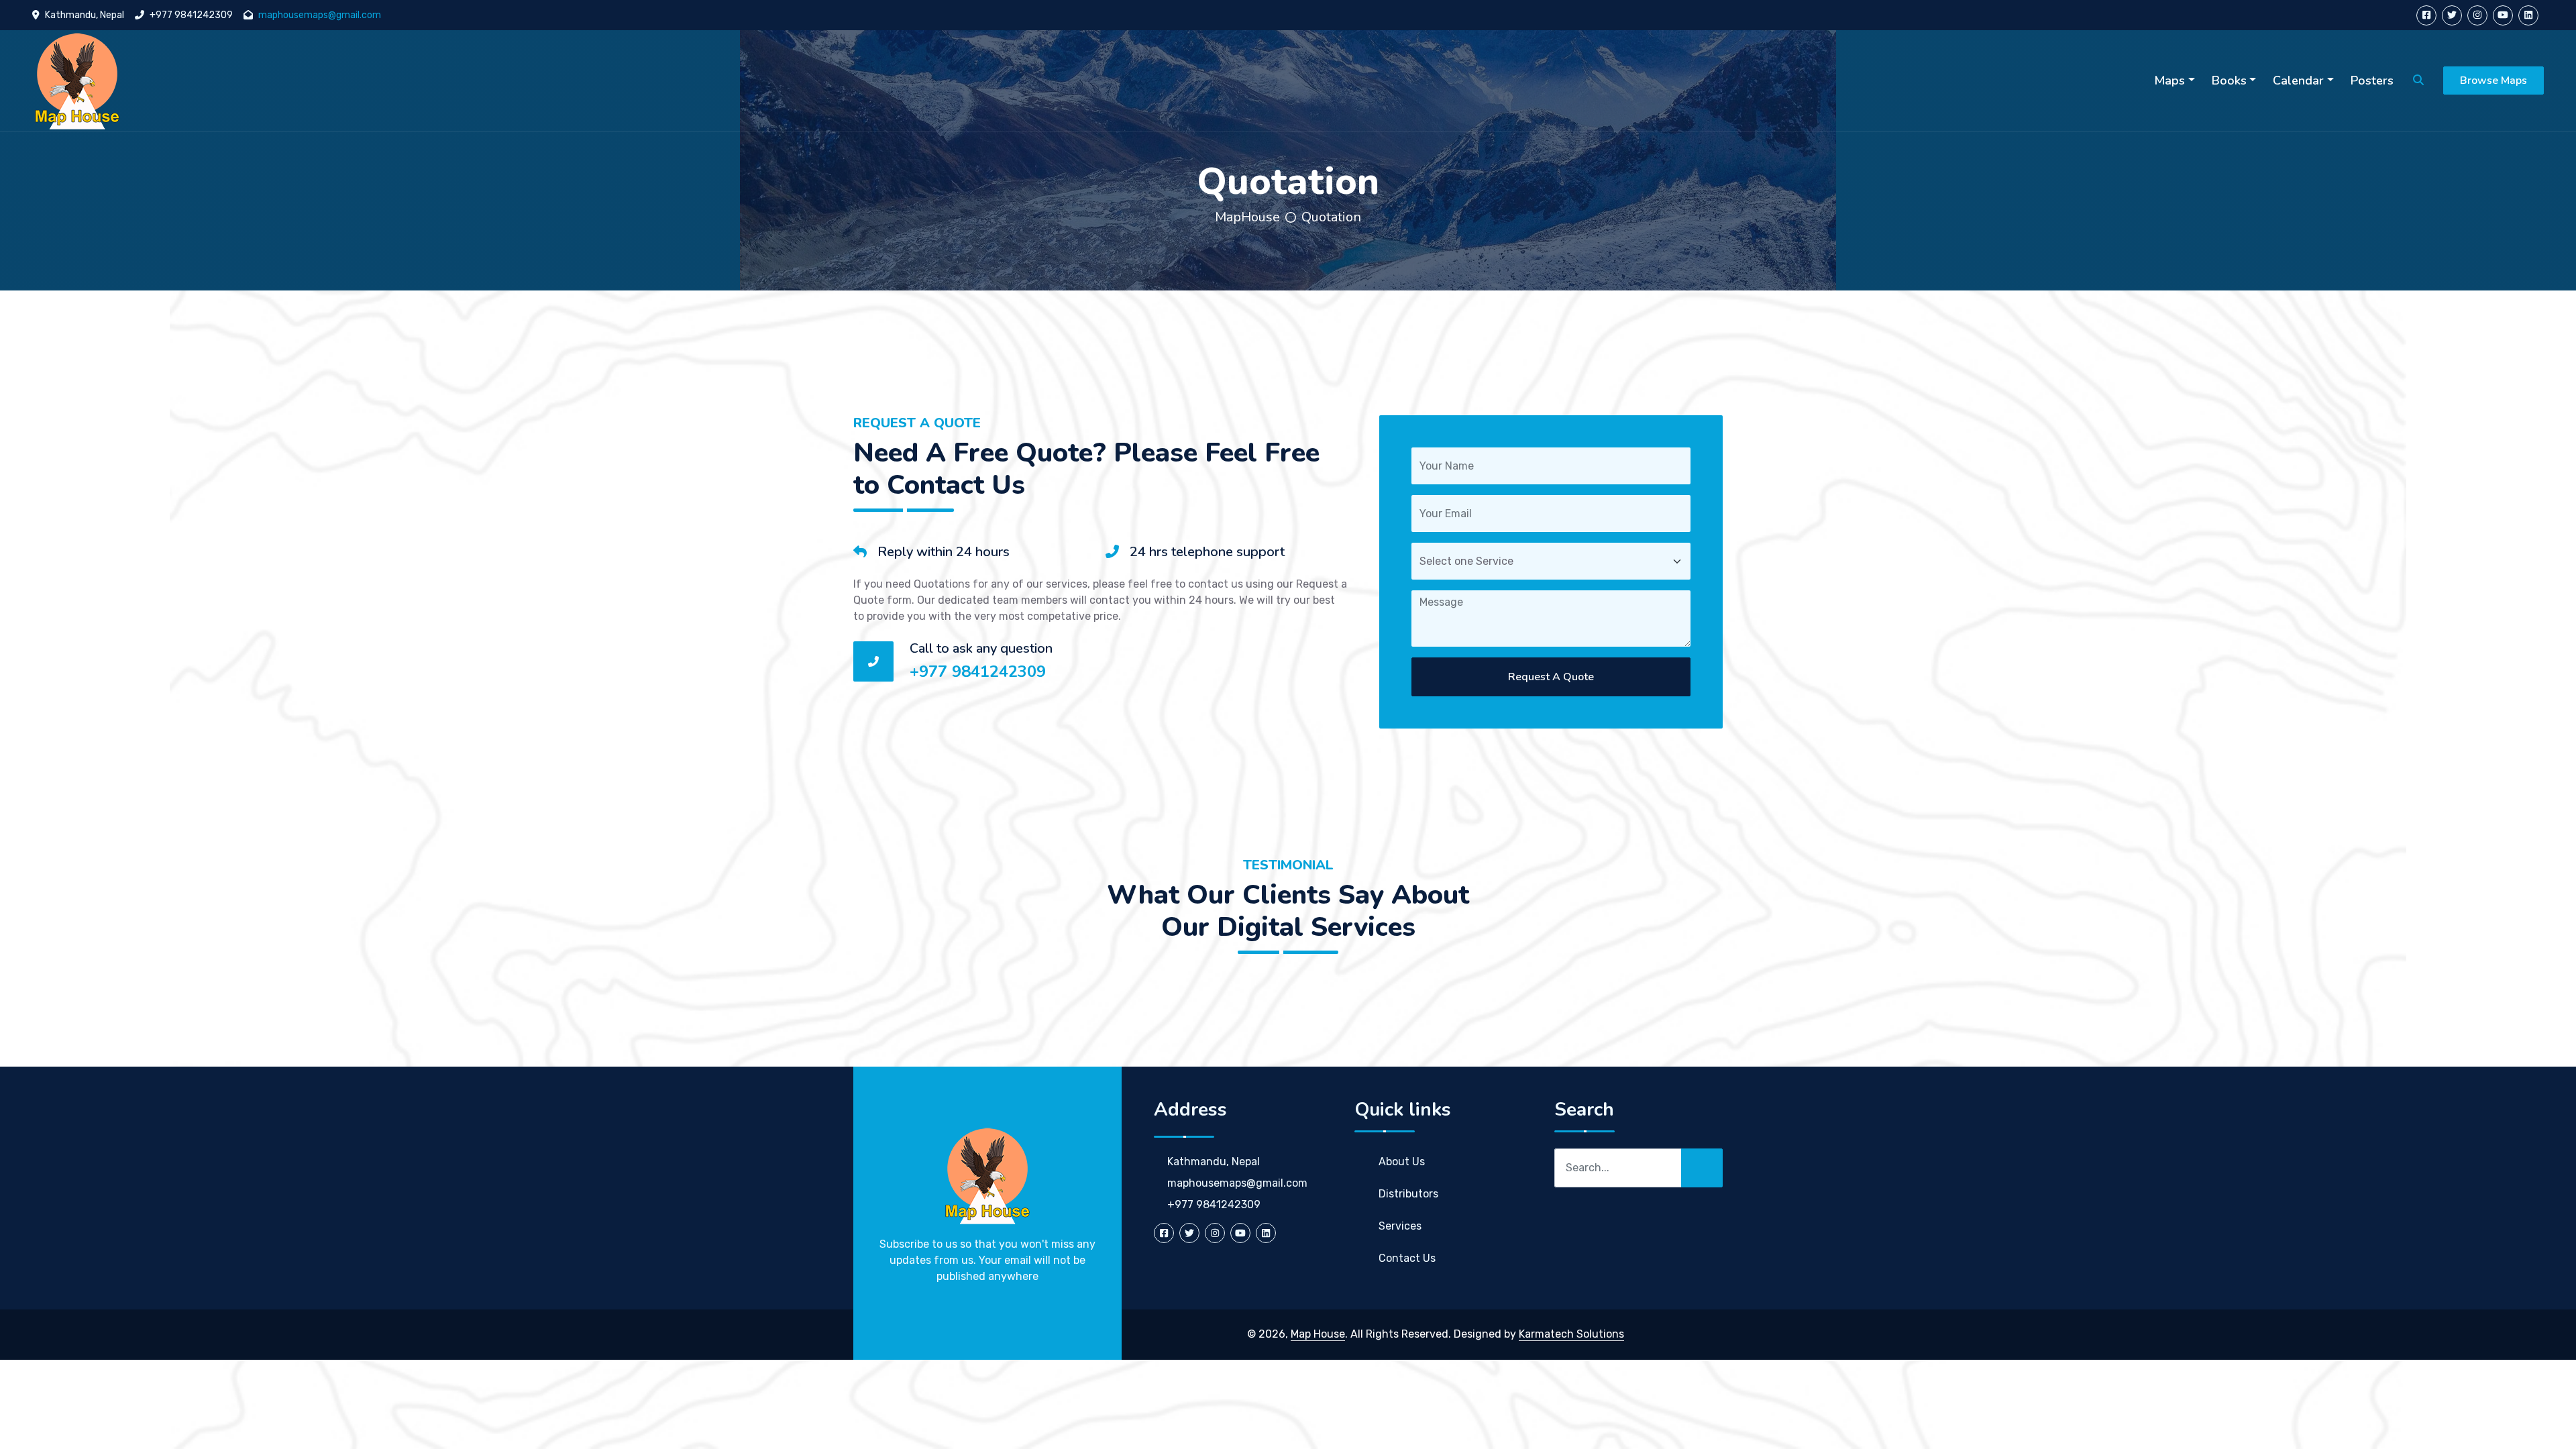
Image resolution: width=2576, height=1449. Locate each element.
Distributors (1408, 1194)
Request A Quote (1551, 677)
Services (1400, 1226)
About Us (1402, 1162)
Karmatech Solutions (1571, 1334)
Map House (1318, 1334)
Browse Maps (2493, 80)
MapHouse (1247, 217)
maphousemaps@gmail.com (320, 15)
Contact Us (1407, 1258)
